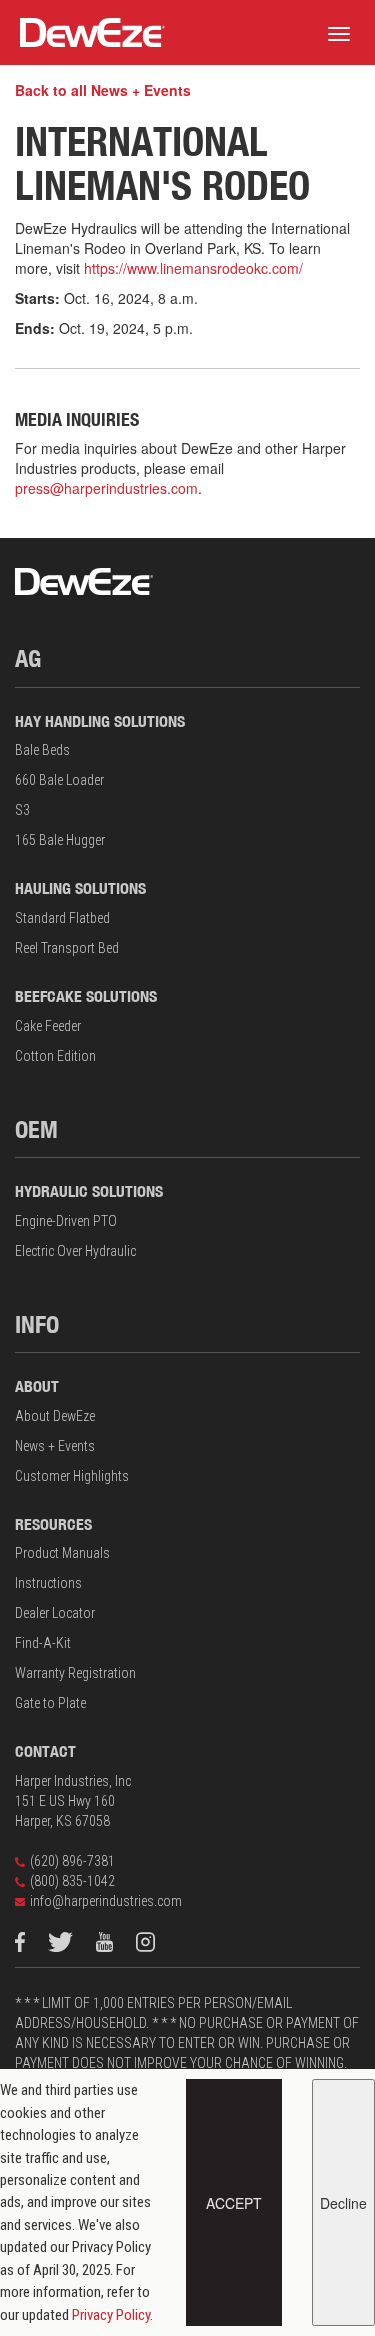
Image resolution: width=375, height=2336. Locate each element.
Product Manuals (62, 1553)
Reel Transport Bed (67, 948)
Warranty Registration (75, 1673)
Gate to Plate (50, 1703)
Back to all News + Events (103, 90)
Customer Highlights (72, 1476)
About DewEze (55, 1416)
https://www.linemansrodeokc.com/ (193, 268)
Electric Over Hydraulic (75, 1251)
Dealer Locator (55, 1613)
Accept (234, 2203)
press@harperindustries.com (106, 488)
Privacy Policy (111, 2315)
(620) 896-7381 (72, 1861)
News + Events (55, 1446)
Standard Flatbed (62, 918)
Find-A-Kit (43, 1643)
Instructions (48, 1583)
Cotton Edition (55, 1056)
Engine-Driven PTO (66, 1221)
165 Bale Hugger (60, 840)
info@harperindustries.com (106, 1901)
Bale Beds (42, 750)
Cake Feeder (48, 1026)
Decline (343, 2203)
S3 (22, 810)
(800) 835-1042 (72, 1881)
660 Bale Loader (59, 780)
